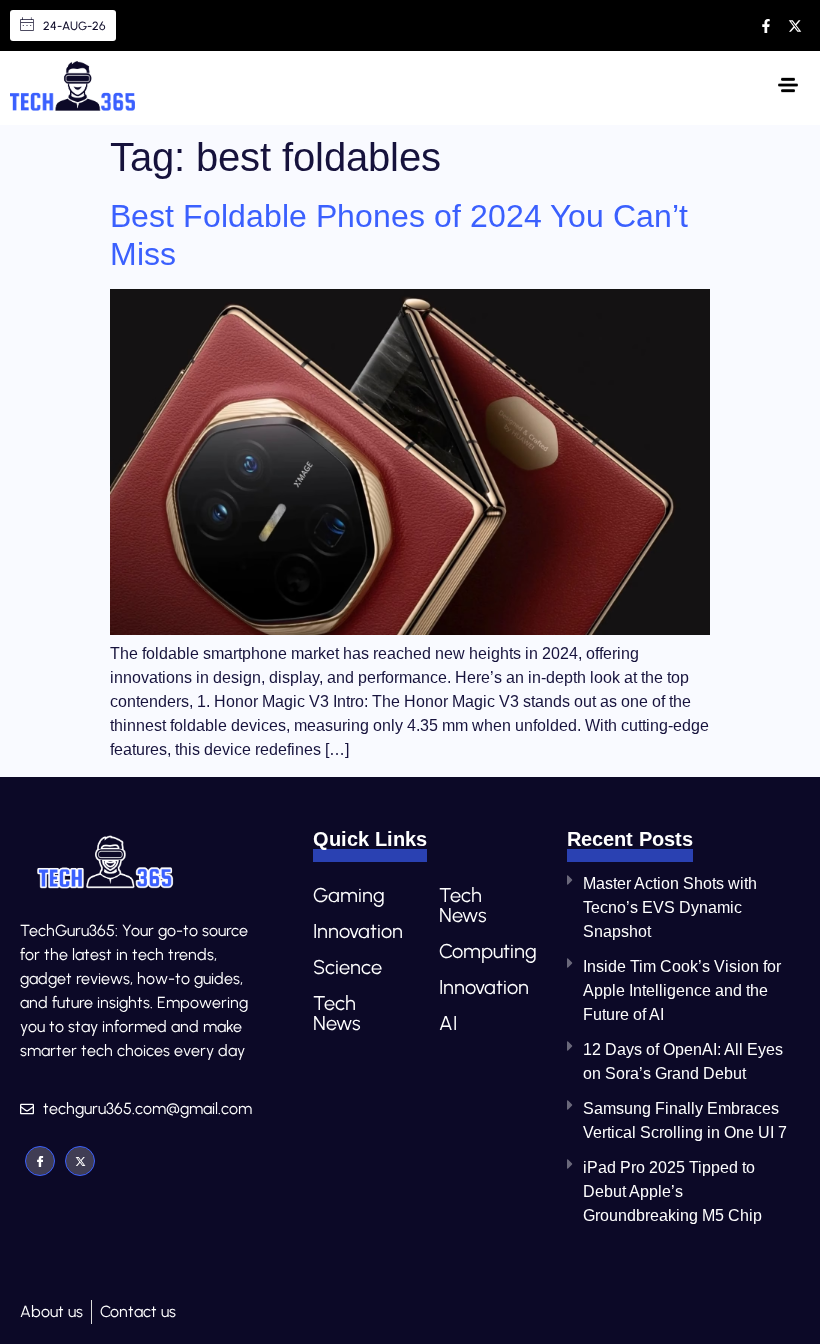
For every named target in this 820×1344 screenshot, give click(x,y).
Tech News (337, 1013)
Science (347, 967)
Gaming (349, 895)
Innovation (356, 931)
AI (448, 1023)
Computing (482, 951)
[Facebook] (40, 1161)
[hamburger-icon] (787, 88)
